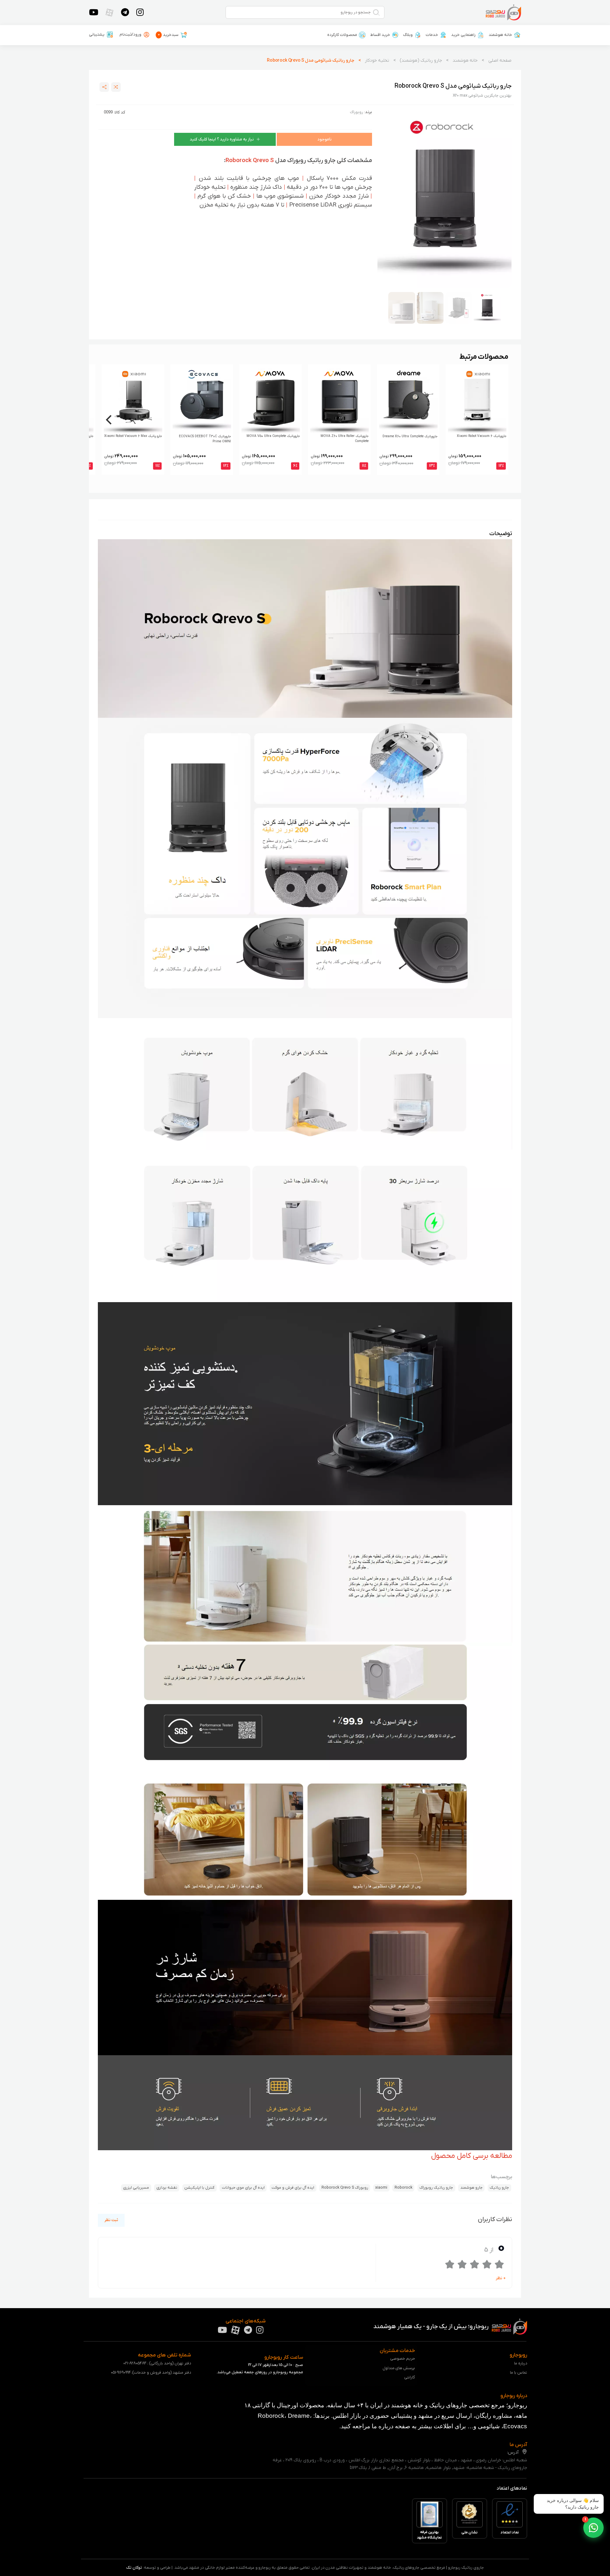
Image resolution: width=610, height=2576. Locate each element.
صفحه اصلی (500, 61)
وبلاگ (408, 35)
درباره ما (521, 2363)
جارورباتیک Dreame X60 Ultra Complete (410, 436)
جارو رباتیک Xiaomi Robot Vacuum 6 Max (133, 436)
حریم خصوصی (403, 2359)
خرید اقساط (380, 35)
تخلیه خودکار (377, 61)
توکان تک (134, 2568)
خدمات (432, 35)
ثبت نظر (111, 2220)
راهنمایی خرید (463, 35)
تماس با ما (518, 2372)
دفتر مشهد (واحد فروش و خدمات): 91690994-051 (151, 2372)
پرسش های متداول (399, 2368)
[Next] (110, 420)
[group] (444, 198)
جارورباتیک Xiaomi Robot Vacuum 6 (482, 436)
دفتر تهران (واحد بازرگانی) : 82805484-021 (157, 2363)
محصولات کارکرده (342, 35)
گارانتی (410, 2377)
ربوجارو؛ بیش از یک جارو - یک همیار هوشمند (432, 2327)
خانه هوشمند (500, 35)
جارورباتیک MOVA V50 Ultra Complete (273, 436)
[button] (593, 2528)
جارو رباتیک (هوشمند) (421, 61)
